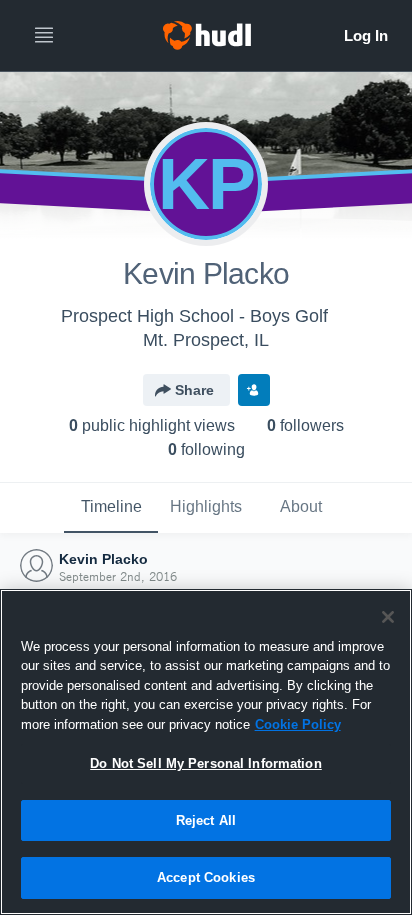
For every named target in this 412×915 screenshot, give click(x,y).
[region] (206, 752)
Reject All (206, 820)
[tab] (111, 508)
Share (194, 390)
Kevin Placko (103, 559)
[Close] (388, 617)
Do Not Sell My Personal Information (206, 763)
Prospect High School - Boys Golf (194, 316)
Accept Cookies (206, 877)
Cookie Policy (298, 724)
